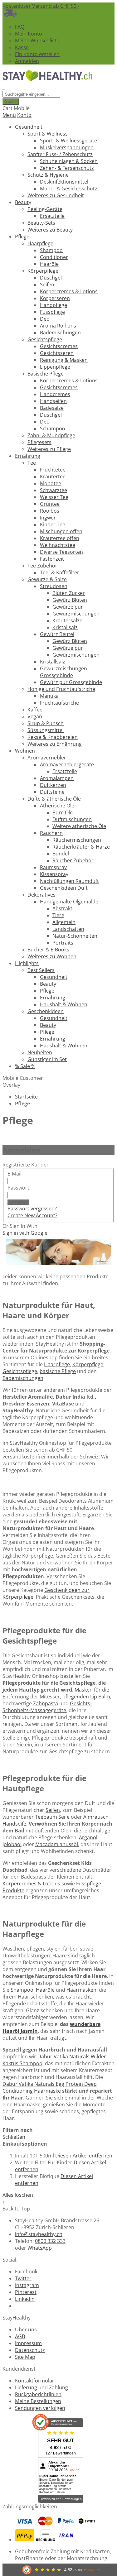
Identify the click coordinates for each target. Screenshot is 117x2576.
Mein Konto (29, 34)
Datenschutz (30, 2350)
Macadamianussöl (57, 1844)
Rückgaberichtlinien (38, 2394)
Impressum (28, 2343)
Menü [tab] (9, 115)
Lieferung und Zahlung (41, 2387)
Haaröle (45, 1990)
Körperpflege (88, 1364)
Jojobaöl (12, 1844)
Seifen (53, 1810)
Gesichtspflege (20, 1371)
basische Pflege (58, 1371)
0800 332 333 (50, 2241)
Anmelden (27, 61)
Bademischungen (23, 1378)
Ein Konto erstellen (37, 54)
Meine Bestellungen (38, 2401)
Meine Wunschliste (37, 41)
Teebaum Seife (52, 1817)
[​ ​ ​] (4, 87)
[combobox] (31, 94)
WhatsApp (40, 2248)
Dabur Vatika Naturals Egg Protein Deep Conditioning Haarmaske (50, 2087)
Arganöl (88, 1837)
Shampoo (22, 1990)
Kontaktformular (35, 2381)
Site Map (25, 2357)
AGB (20, 2336)
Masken (84, 1690)
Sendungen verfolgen (40, 2408)
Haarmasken (81, 1990)
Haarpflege (57, 1364)
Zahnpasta (46, 1703)
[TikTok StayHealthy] (17, 2306)
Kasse (22, 47)
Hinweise (92, 2570)
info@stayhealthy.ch (39, 2234)
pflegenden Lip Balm (86, 1697)
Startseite (26, 1097)
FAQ (20, 27)
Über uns (26, 2329)
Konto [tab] (24, 115)
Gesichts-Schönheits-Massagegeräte (47, 1707)
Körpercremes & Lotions (31, 1884)
